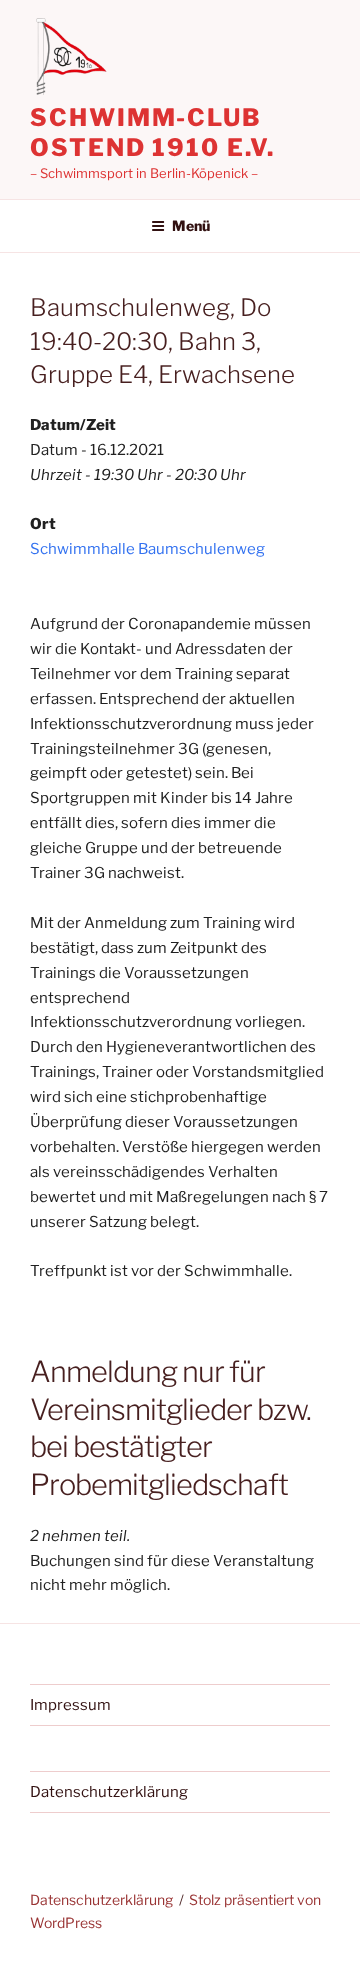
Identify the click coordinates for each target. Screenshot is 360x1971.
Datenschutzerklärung (109, 1792)
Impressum (70, 1705)
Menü (191, 225)
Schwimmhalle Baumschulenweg (147, 549)
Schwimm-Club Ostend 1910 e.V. (152, 132)
